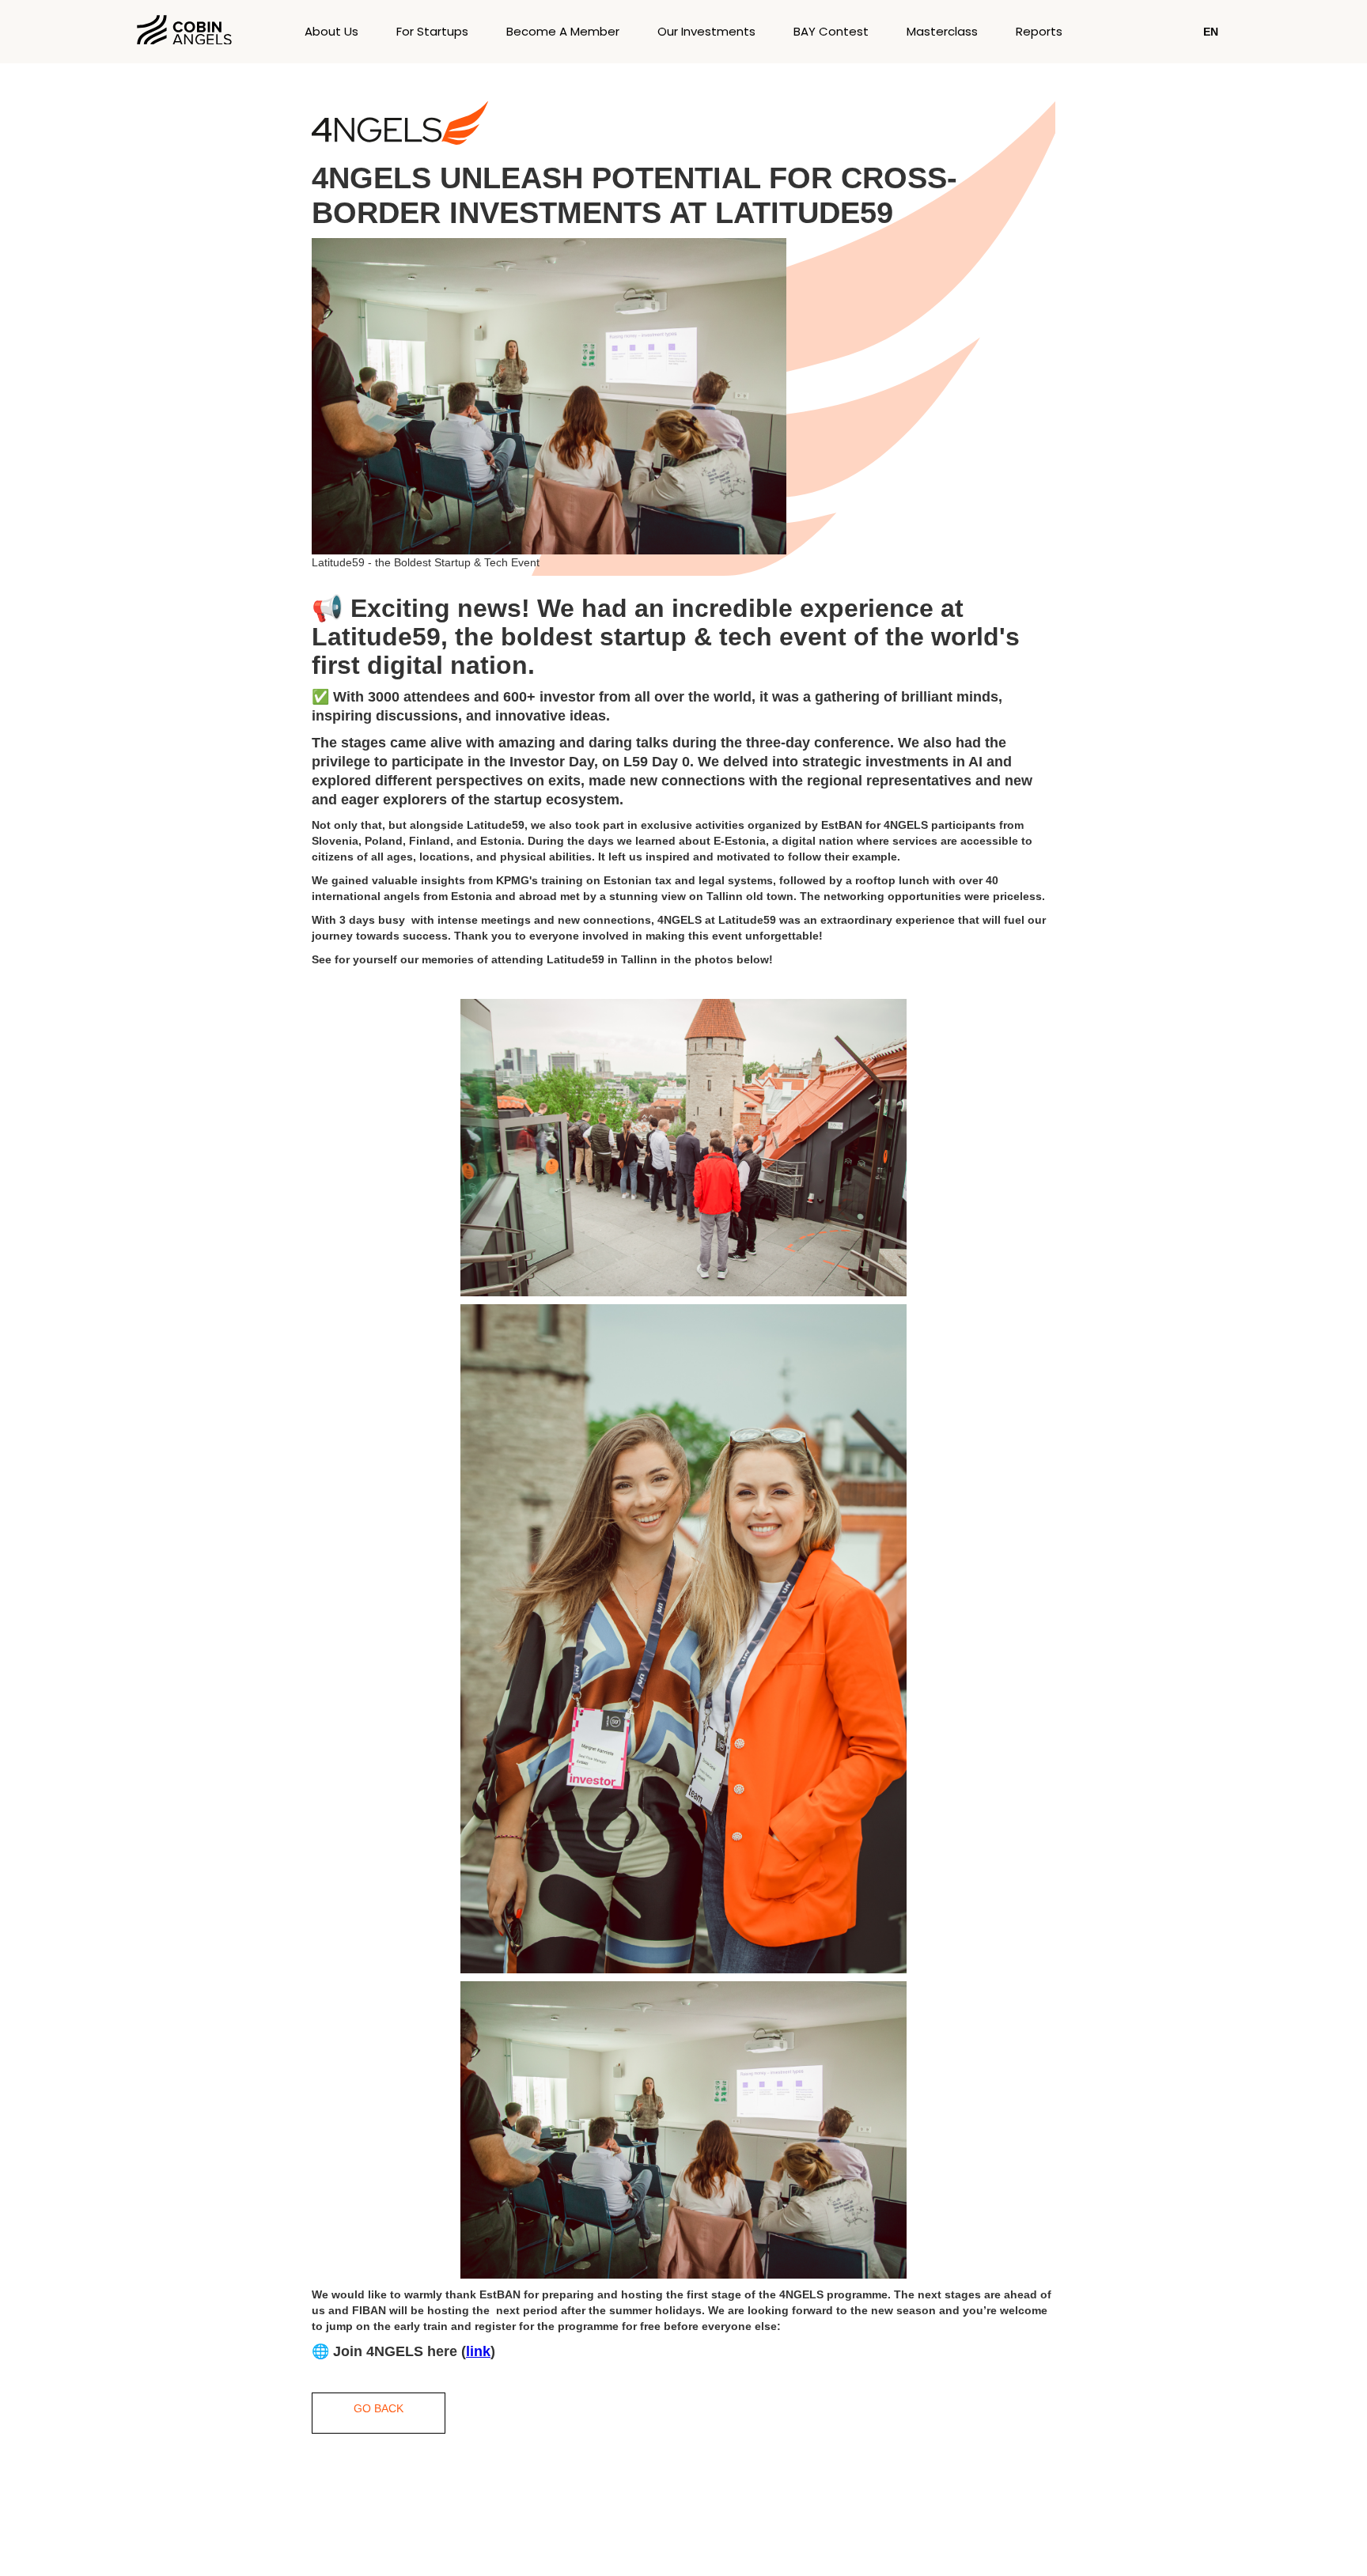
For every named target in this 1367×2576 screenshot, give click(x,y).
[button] (1211, 32)
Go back (379, 2408)
